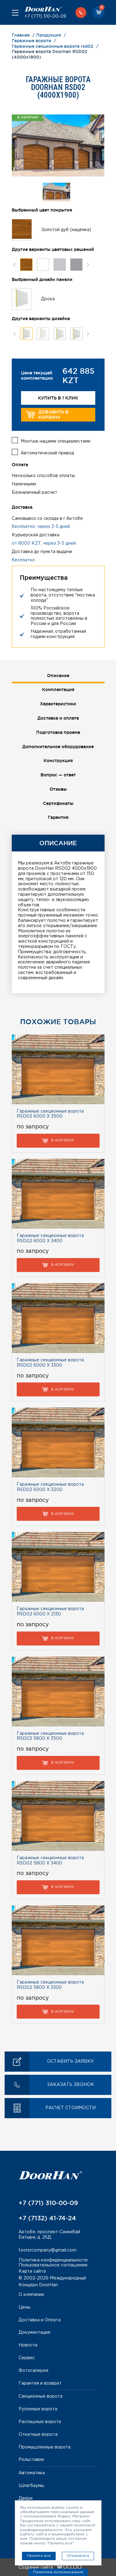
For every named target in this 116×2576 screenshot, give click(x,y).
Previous (14, 264)
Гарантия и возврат (40, 2383)
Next (88, 264)
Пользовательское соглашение (53, 2265)
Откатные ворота (38, 2435)
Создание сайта (36, 2568)
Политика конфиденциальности (53, 2260)
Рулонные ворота (38, 2409)
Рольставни (31, 2460)
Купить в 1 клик (58, 398)
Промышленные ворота (45, 2447)
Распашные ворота (40, 2422)
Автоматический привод (47, 453)
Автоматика (32, 2473)
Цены (24, 2307)
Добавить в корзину (53, 415)
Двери (26, 2498)
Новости (28, 2345)
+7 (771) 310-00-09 (45, 16)
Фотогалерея (33, 2371)
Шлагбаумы (31, 2486)
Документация (34, 2333)
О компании (31, 2295)
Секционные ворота (41, 2396)
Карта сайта (32, 2271)
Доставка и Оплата (40, 2320)
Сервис (27, 2358)
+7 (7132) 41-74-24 (47, 2218)
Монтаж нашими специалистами (56, 441)
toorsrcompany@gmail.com (47, 2250)
